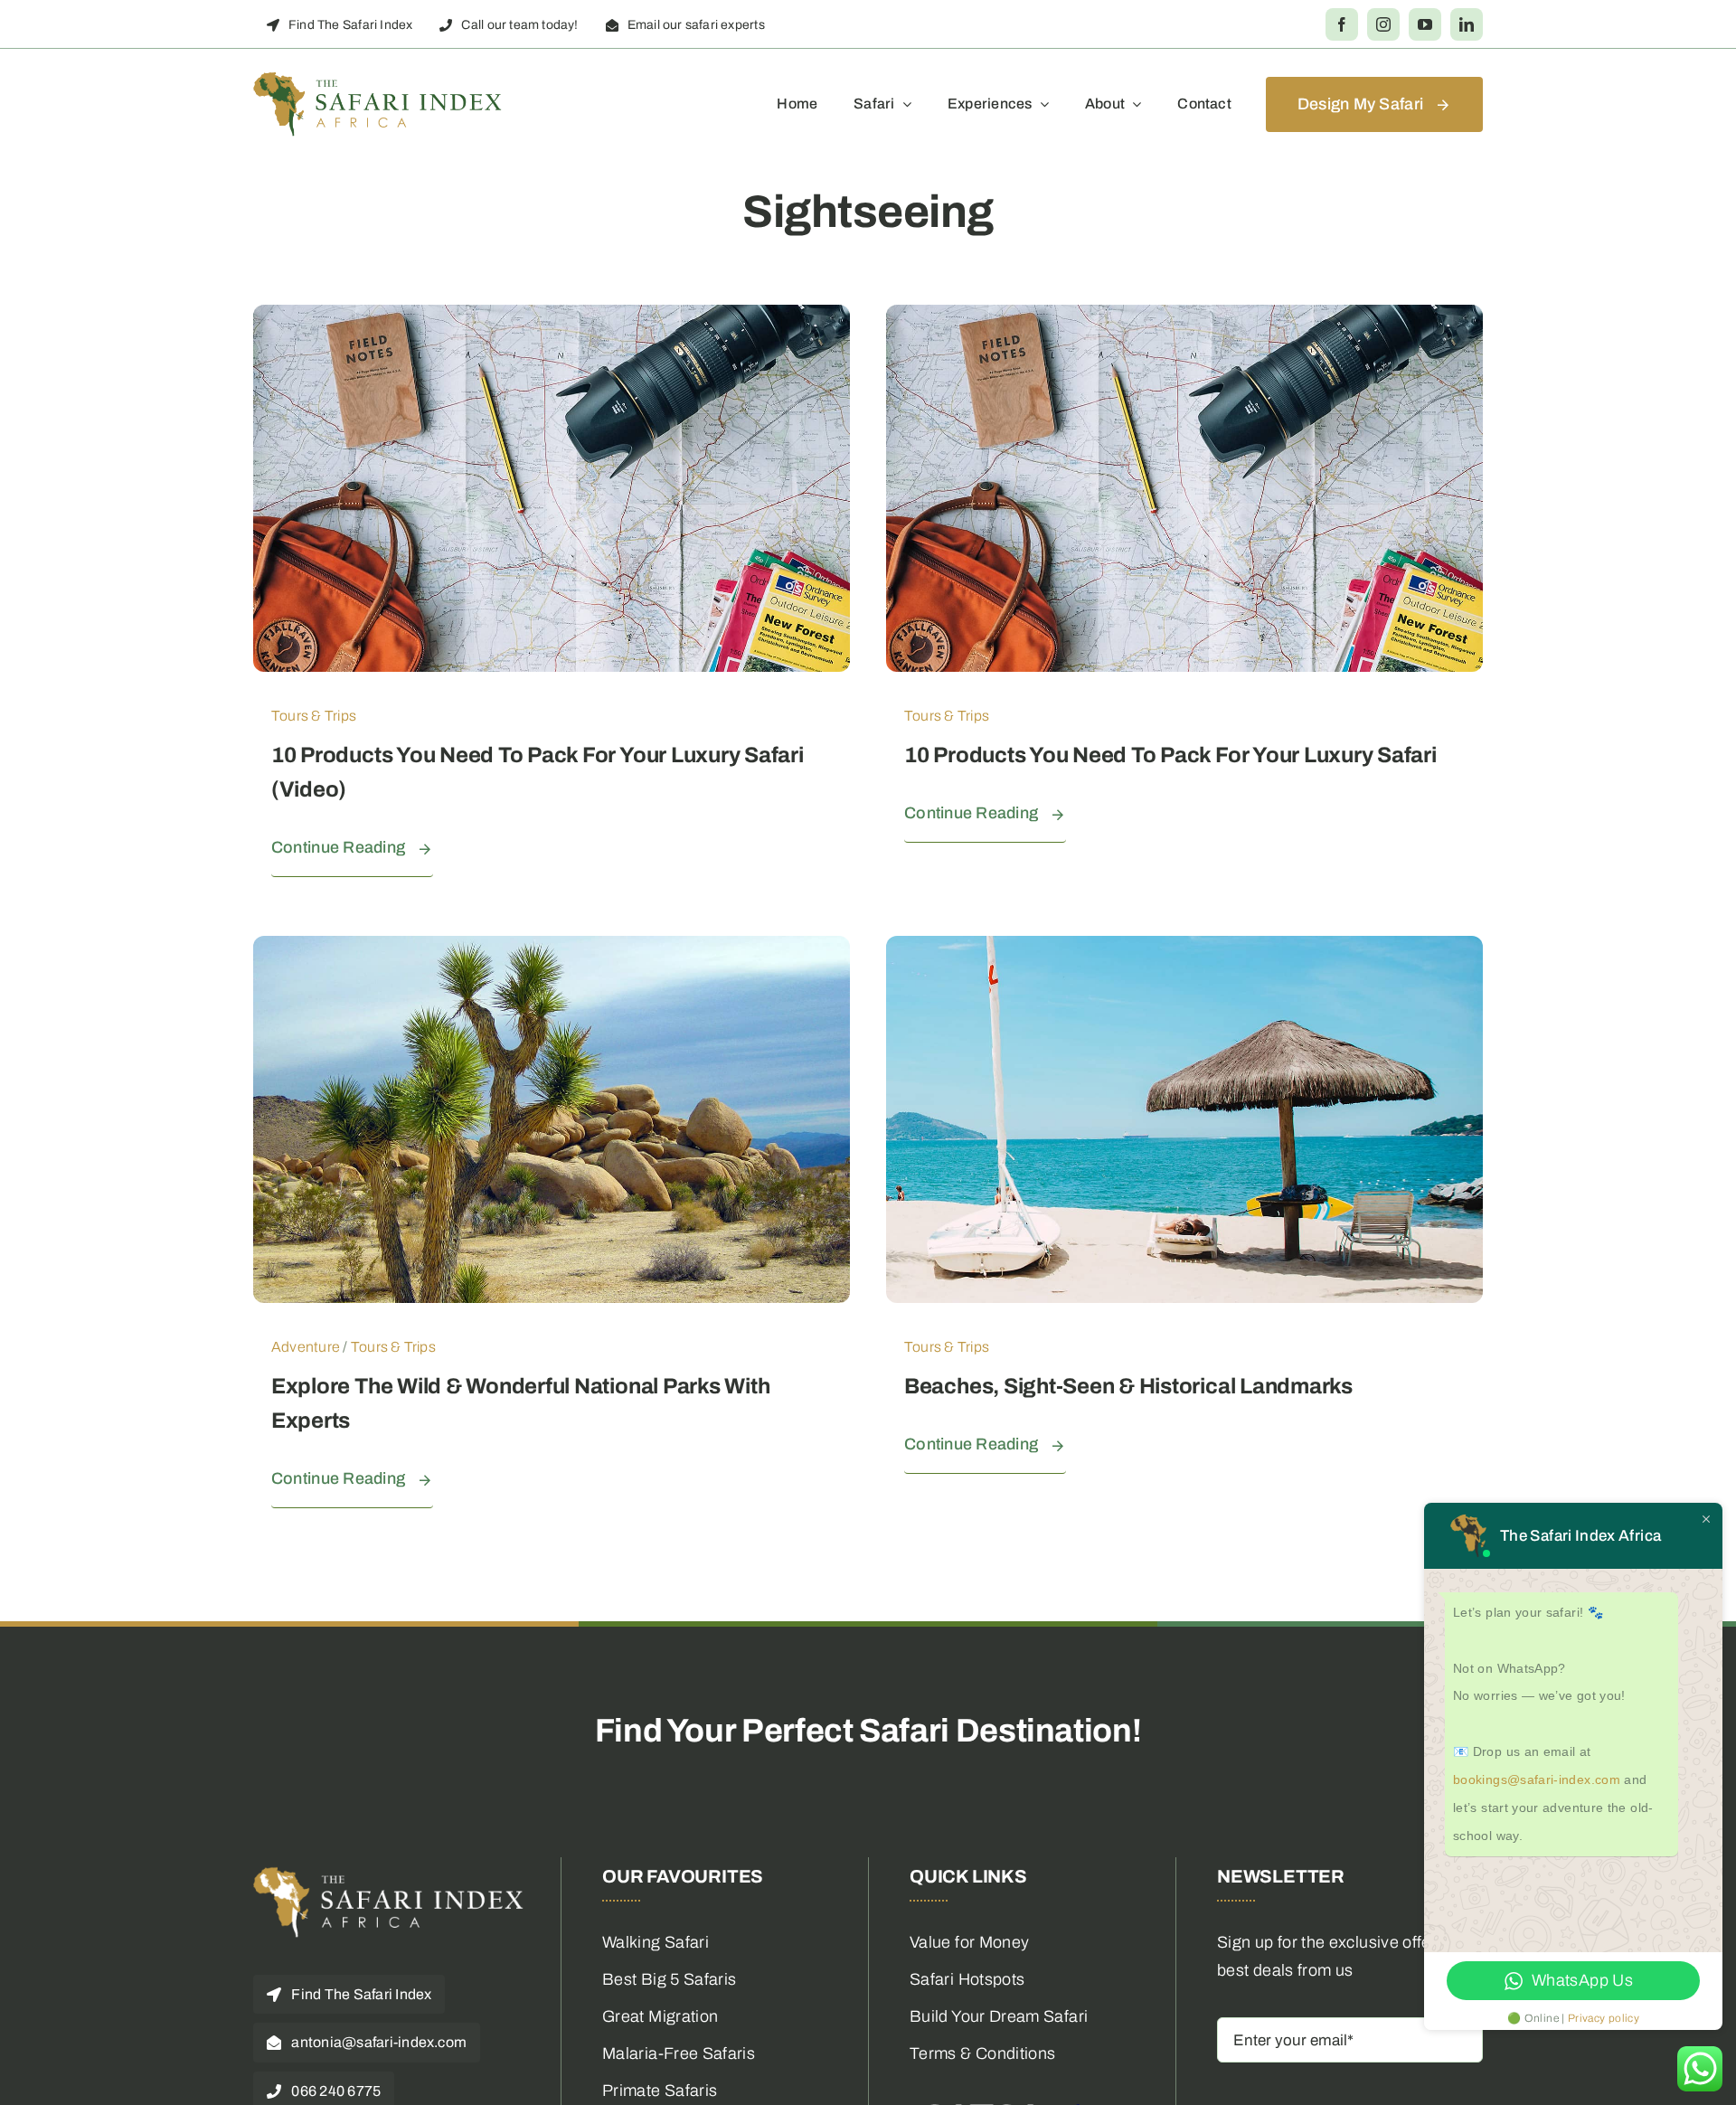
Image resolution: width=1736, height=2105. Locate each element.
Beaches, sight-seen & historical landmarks (1128, 1386)
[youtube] (1425, 24)
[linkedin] (1467, 24)
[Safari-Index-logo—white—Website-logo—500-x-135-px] (389, 1874)
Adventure (306, 1347)
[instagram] (1383, 24)
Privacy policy (1604, 2018)
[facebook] (1342, 24)
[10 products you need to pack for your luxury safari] (1184, 318)
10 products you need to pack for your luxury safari (1170, 755)
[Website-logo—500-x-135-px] (378, 80)
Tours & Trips (314, 716)
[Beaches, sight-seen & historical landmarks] (1184, 949)
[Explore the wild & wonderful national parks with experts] (552, 949)
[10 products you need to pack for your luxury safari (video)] (552, 318)
